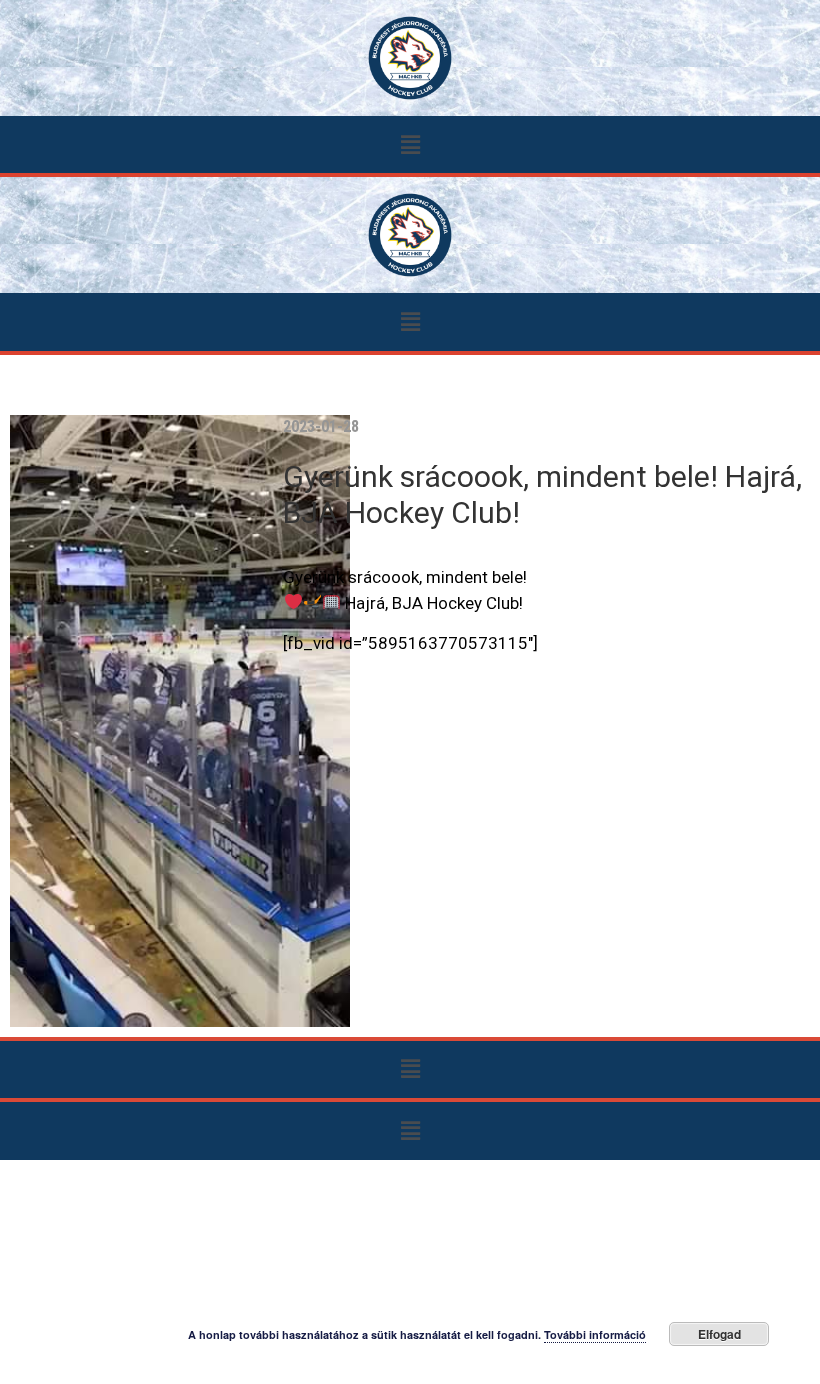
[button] (410, 144)
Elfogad (719, 1334)
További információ (595, 1334)
